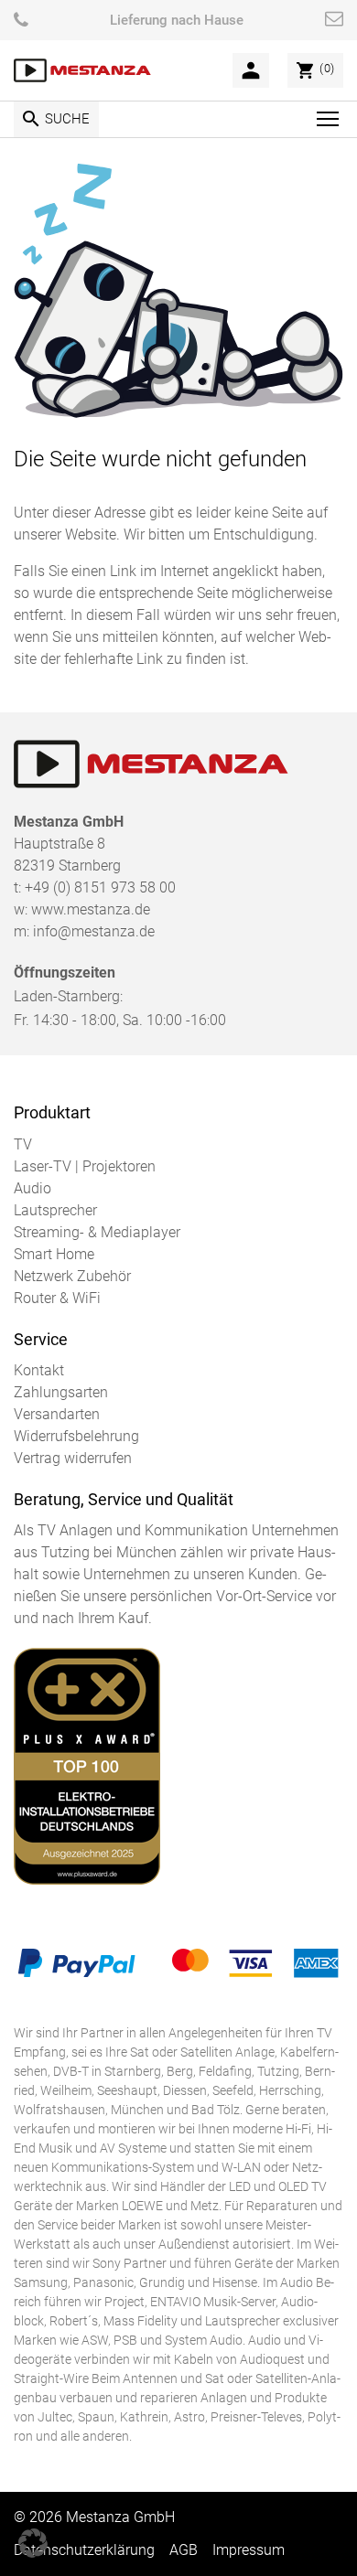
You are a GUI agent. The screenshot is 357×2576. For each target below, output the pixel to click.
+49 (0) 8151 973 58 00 (100, 887)
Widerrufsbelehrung (76, 1436)
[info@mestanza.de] (334, 20)
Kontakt (39, 1370)
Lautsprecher (55, 1210)
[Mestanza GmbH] (82, 71)
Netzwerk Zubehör (72, 1276)
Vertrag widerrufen (73, 1458)
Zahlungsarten (61, 1392)
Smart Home (54, 1254)
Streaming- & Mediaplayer (97, 1232)
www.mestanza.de (91, 909)
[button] (33, 2543)
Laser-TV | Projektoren (85, 1166)
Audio (32, 1188)
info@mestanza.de (94, 931)
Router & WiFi (57, 1298)
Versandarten (57, 1414)
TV (23, 1144)
